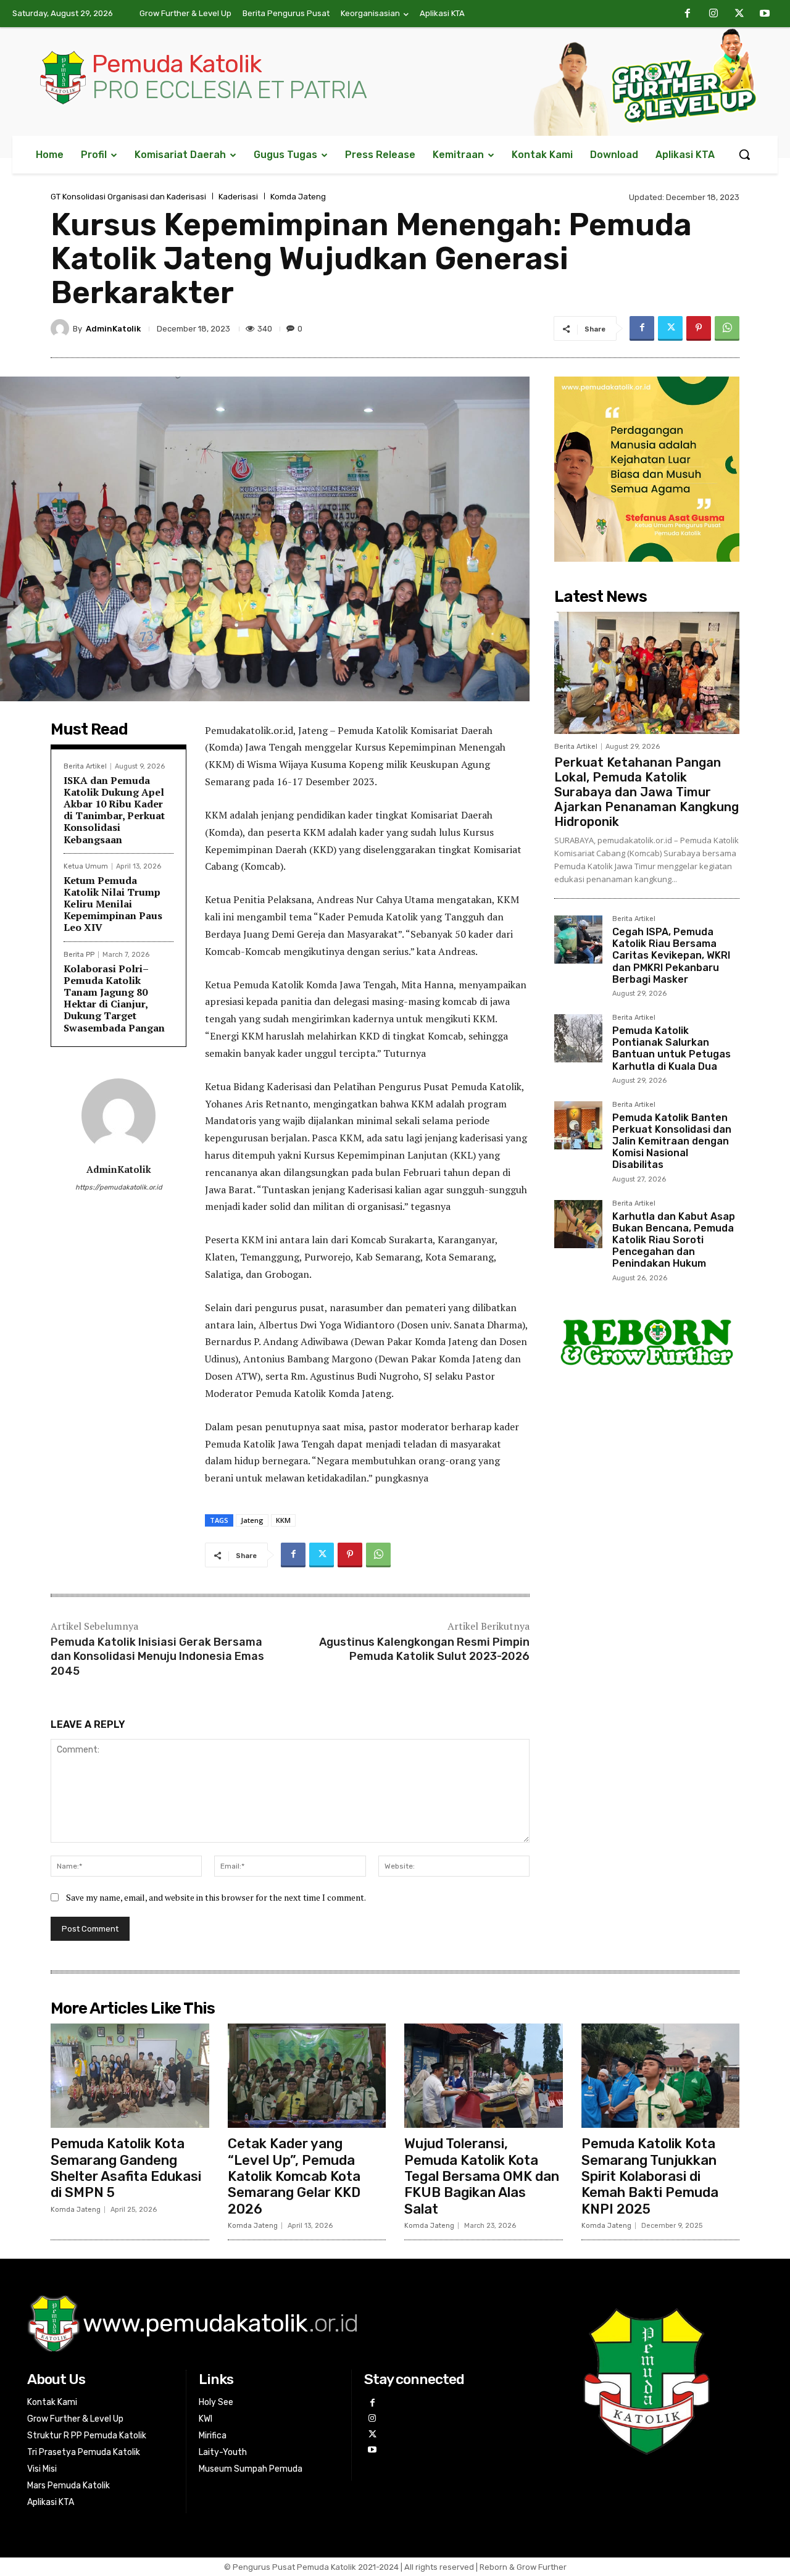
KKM (283, 1520)
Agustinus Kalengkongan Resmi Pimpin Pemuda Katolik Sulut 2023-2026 (424, 1649)
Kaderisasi (238, 197)
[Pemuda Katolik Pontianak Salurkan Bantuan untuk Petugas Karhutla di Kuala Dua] (578, 1038)
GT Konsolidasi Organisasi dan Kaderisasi (128, 197)
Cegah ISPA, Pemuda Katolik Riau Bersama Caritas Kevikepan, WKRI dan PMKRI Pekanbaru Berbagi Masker (671, 956)
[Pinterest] (699, 328)
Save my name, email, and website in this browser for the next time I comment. (216, 1897)
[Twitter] (739, 14)
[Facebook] (688, 14)
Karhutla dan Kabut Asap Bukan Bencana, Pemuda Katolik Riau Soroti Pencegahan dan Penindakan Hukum (674, 1240)
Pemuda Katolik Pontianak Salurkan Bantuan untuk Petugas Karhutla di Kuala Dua (671, 1048)
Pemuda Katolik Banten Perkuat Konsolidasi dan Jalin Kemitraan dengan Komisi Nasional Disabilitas (672, 1141)
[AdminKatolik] (62, 328)
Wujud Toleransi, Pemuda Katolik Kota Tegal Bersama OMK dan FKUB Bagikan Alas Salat (482, 2176)
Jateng (252, 1520)
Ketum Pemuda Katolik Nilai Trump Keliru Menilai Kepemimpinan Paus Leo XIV (113, 904)
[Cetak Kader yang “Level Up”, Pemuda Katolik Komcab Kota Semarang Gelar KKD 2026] (307, 2076)
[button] (744, 154)
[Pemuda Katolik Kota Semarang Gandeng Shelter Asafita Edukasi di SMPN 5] (130, 2076)
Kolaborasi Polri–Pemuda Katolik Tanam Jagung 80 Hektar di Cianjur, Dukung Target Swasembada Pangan (114, 998)
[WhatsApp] (727, 328)
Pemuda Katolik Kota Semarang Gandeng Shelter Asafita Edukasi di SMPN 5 (126, 2168)
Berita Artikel (85, 766)
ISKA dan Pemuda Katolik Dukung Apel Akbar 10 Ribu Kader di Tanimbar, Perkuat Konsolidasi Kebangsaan (114, 810)
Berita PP (79, 955)
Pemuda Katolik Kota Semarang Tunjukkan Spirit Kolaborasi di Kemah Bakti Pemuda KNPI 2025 (650, 2176)
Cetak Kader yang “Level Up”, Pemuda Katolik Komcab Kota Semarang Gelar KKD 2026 (294, 2176)
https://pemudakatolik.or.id (119, 1187)
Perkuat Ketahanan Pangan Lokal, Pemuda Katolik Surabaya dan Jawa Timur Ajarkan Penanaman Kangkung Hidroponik (647, 792)
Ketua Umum (86, 866)
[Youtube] (765, 14)
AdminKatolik (113, 329)
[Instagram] (713, 14)
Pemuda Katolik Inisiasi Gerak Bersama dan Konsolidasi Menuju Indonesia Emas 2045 (157, 1657)
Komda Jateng (298, 197)
